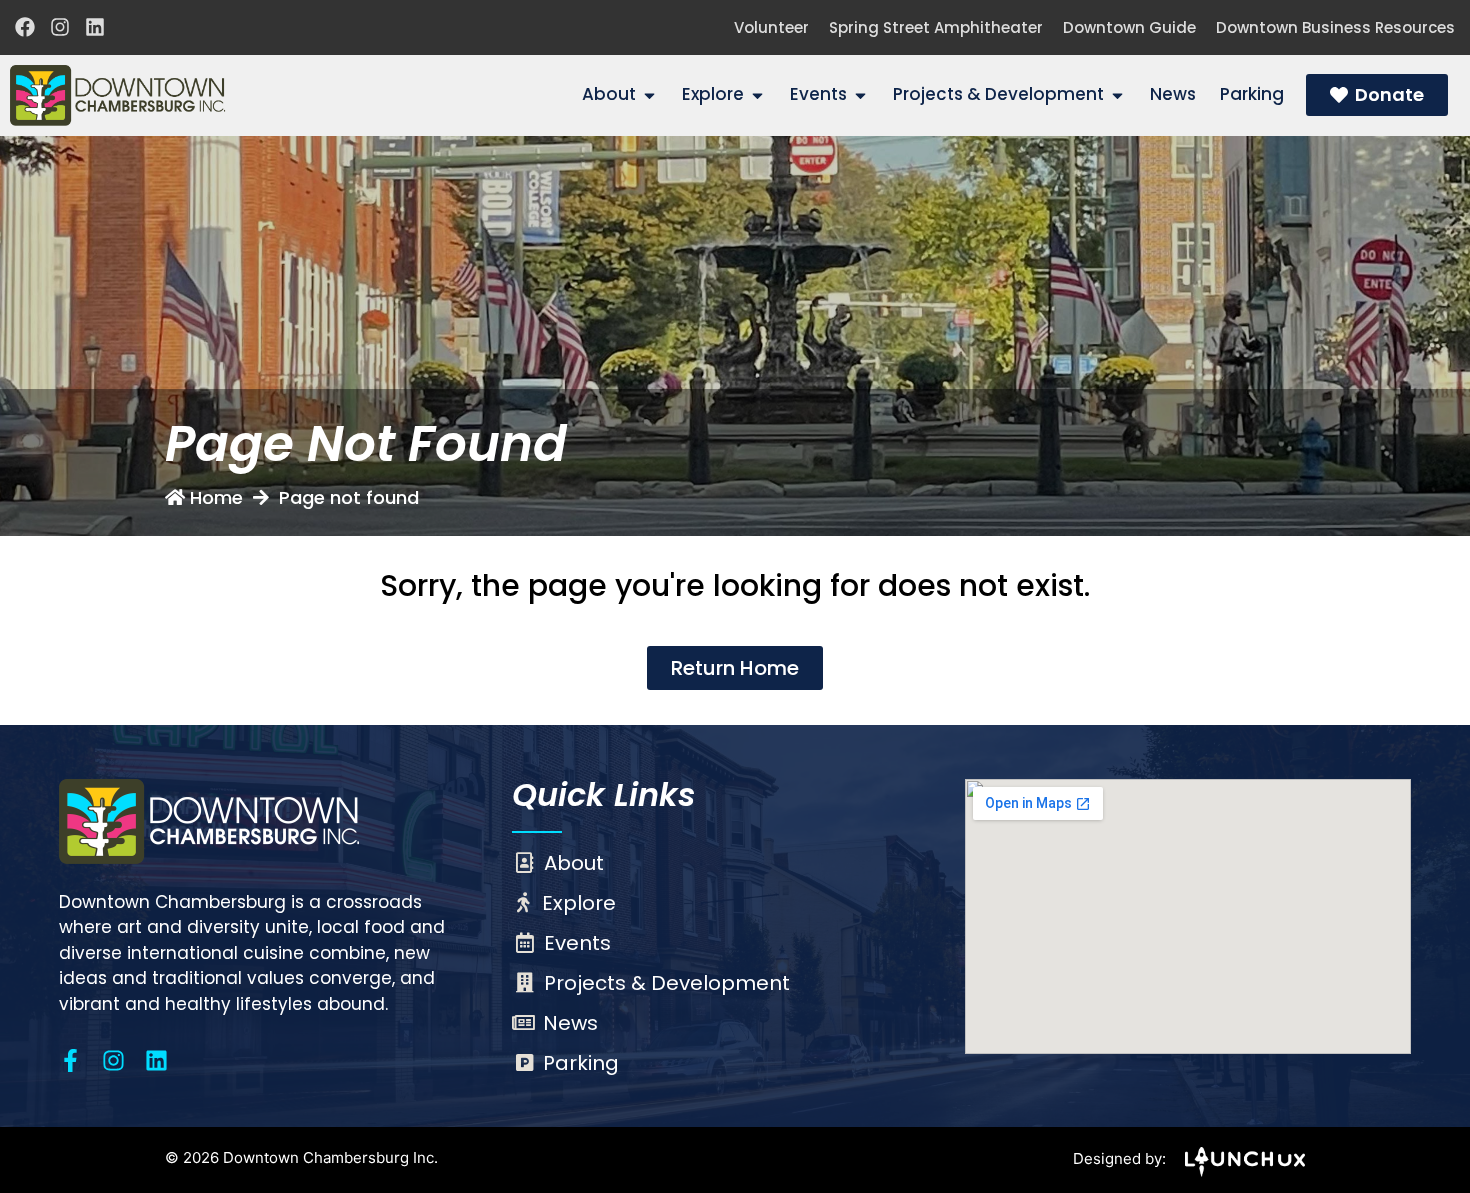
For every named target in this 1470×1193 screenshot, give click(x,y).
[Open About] (649, 95)
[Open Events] (860, 95)
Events (577, 943)
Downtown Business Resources (1335, 27)
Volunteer (771, 27)
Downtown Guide (1129, 27)
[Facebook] (25, 27)
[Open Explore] (757, 95)
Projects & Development (667, 983)
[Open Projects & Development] (1117, 95)
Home (216, 497)
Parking (581, 1063)
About (574, 863)
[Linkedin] (95, 27)
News (570, 1023)
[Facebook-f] (70, 1060)
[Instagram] (60, 27)
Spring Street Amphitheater (936, 27)
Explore (579, 903)
